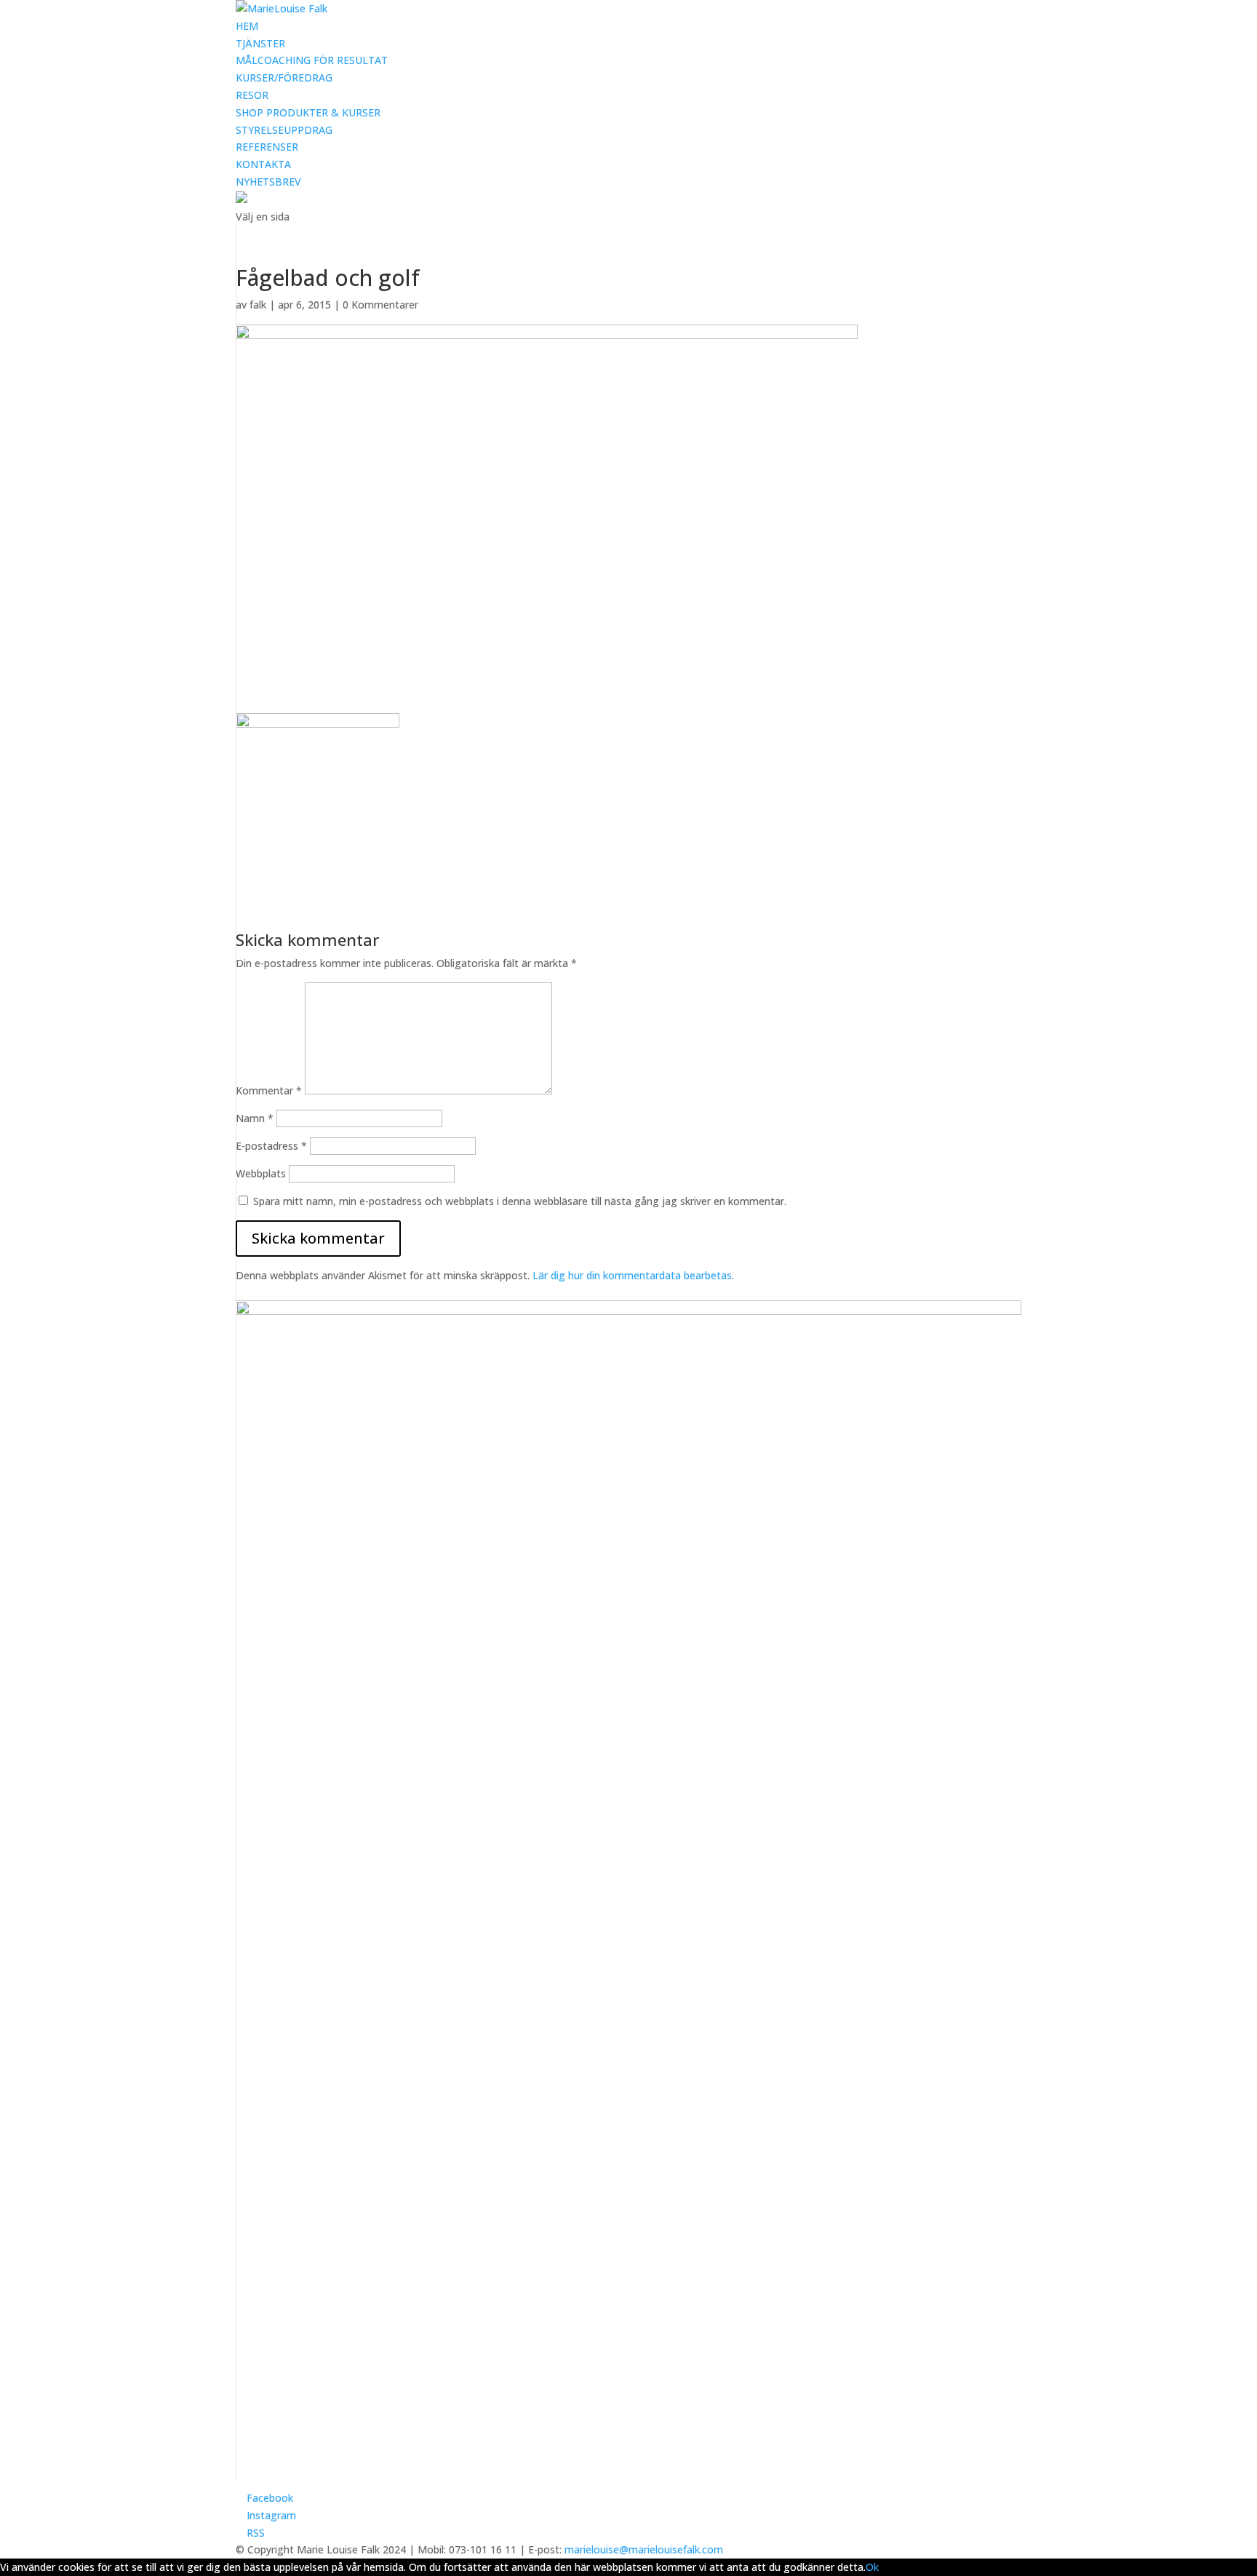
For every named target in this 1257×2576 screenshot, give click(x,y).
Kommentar (269, 1090)
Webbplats (261, 1173)
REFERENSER (267, 147)
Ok (872, 2567)
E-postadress (271, 1146)
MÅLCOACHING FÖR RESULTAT (312, 60)
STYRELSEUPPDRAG (284, 130)
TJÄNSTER (260, 43)
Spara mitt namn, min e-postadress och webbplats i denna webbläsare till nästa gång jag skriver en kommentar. (520, 1201)
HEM (247, 26)
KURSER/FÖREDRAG (284, 77)
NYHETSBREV (268, 182)
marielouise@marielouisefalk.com (644, 2549)
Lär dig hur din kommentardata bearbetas (632, 1275)
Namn (255, 1118)
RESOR (252, 95)
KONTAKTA (263, 164)
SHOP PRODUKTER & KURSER (308, 112)
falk (258, 305)
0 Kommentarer (380, 305)
